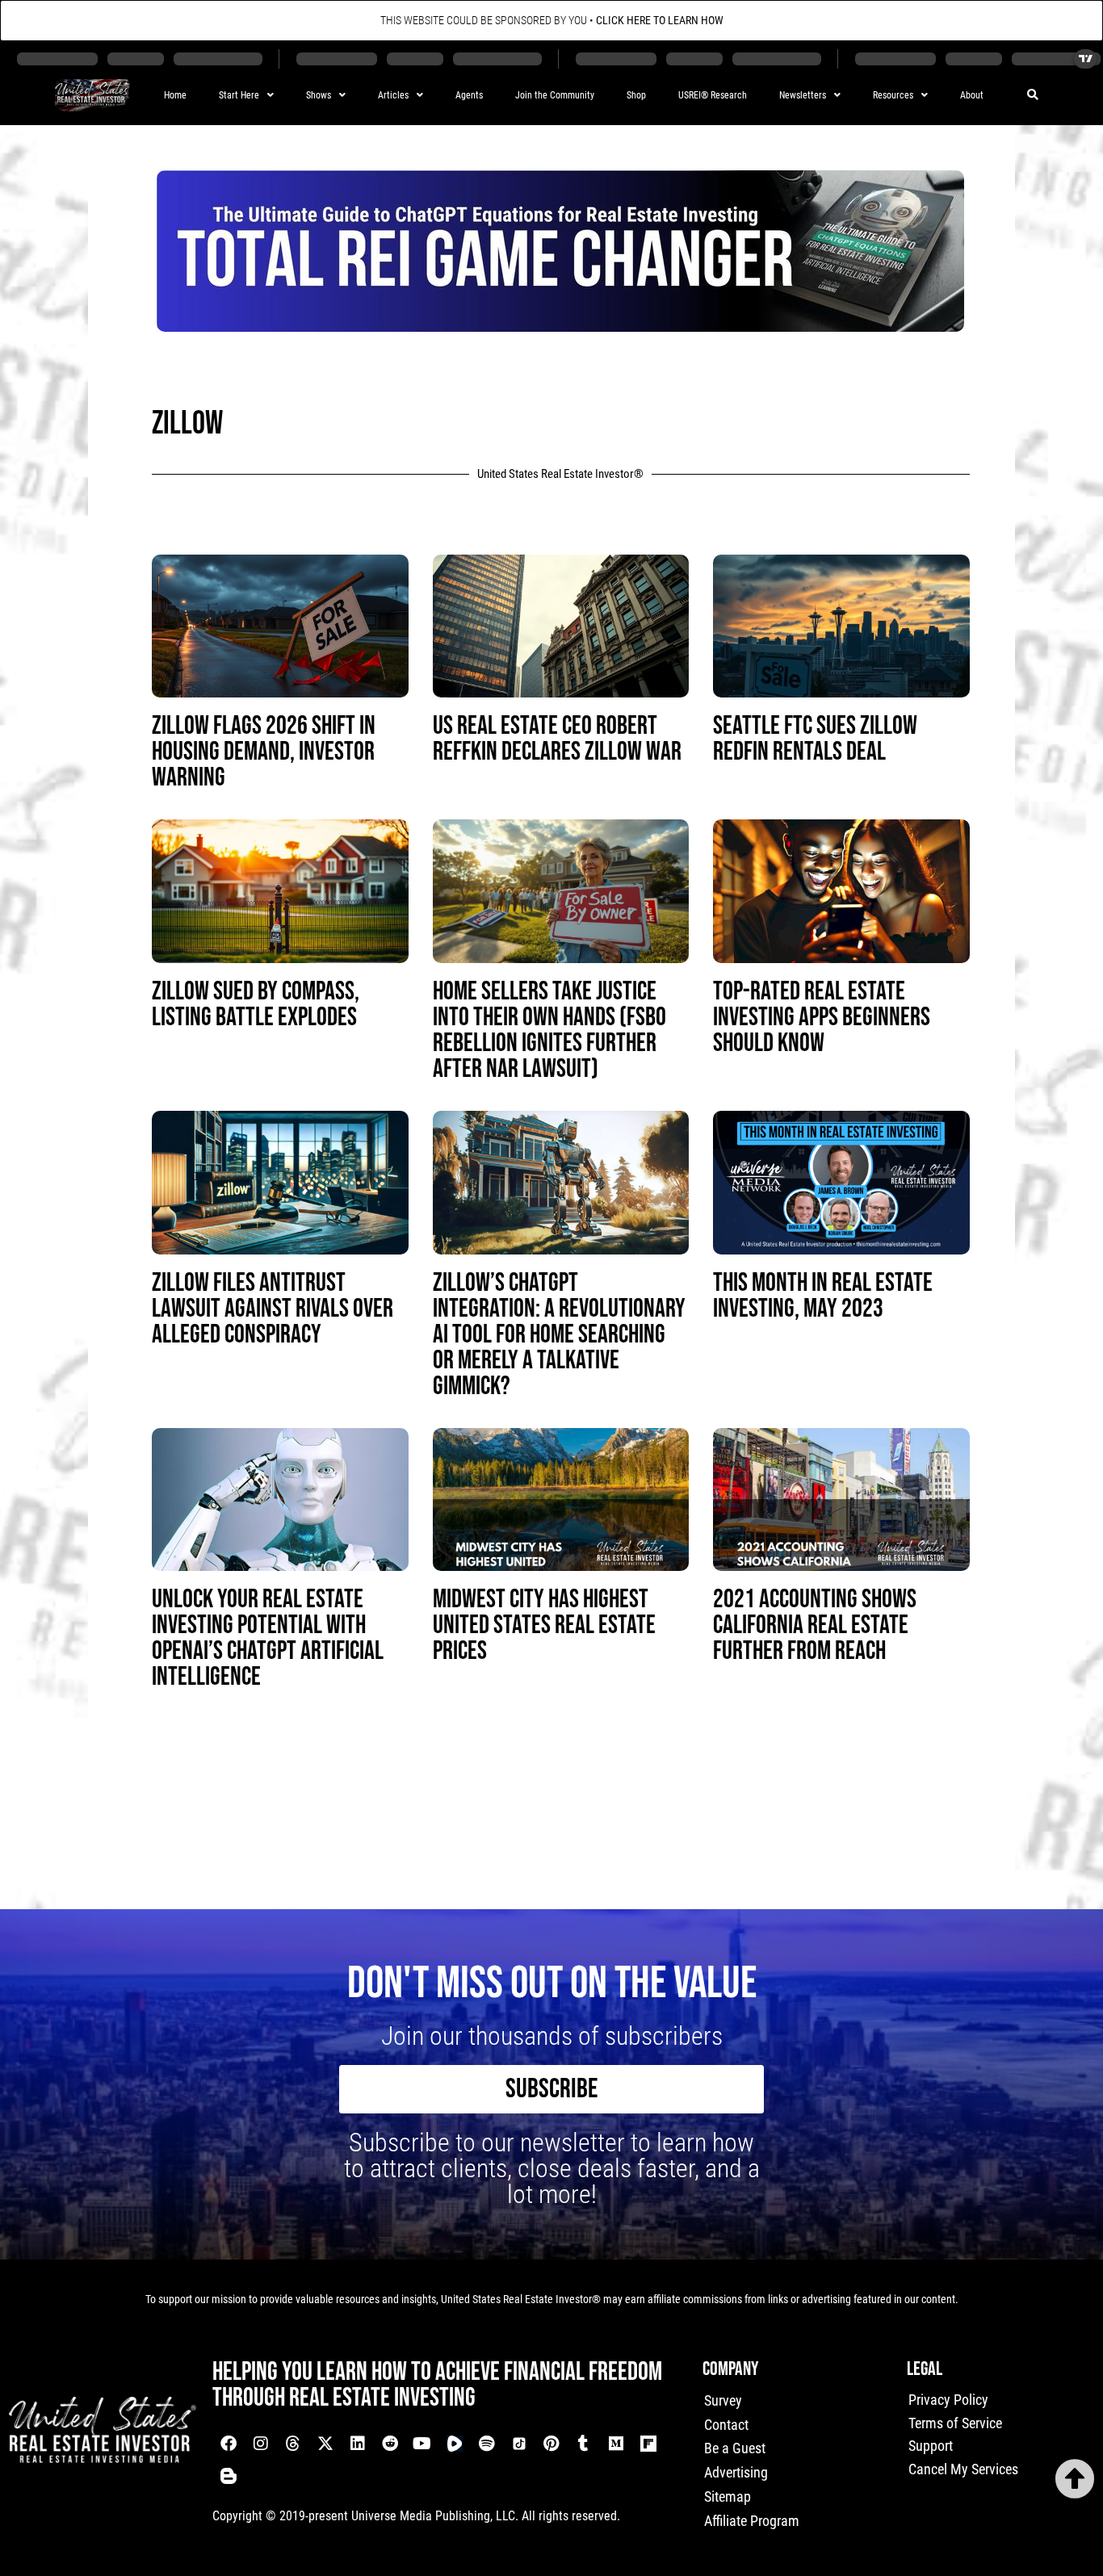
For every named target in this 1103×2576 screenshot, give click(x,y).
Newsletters (803, 95)
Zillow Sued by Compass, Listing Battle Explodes (256, 1005)
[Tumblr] (584, 2444)
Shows (319, 95)
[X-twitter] (325, 2444)
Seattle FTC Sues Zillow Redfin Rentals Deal (815, 739)
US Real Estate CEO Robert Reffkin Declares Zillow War (557, 739)
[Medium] (616, 2444)
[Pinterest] (551, 2444)
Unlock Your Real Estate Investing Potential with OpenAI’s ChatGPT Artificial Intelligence (268, 1638)
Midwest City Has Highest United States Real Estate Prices (544, 1625)
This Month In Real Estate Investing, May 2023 (823, 1296)
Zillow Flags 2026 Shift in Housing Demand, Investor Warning (264, 752)
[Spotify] (487, 2444)
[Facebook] (229, 2444)
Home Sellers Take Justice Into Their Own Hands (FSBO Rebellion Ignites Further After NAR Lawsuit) (549, 1030)
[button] (1033, 96)
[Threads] (293, 2444)
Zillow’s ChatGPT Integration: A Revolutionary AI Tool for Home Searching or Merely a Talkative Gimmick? (559, 1335)
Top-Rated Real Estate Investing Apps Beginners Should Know (822, 1018)
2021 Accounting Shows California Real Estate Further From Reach (815, 1625)
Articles (393, 95)
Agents (469, 95)
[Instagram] (261, 2444)
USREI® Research (713, 95)
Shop (636, 95)
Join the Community (555, 95)
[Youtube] (422, 2444)
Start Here (239, 95)
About (972, 95)
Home (175, 95)
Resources (893, 95)
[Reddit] (390, 2444)
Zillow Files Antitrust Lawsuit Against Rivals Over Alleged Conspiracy (273, 1309)
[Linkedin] (358, 2444)
